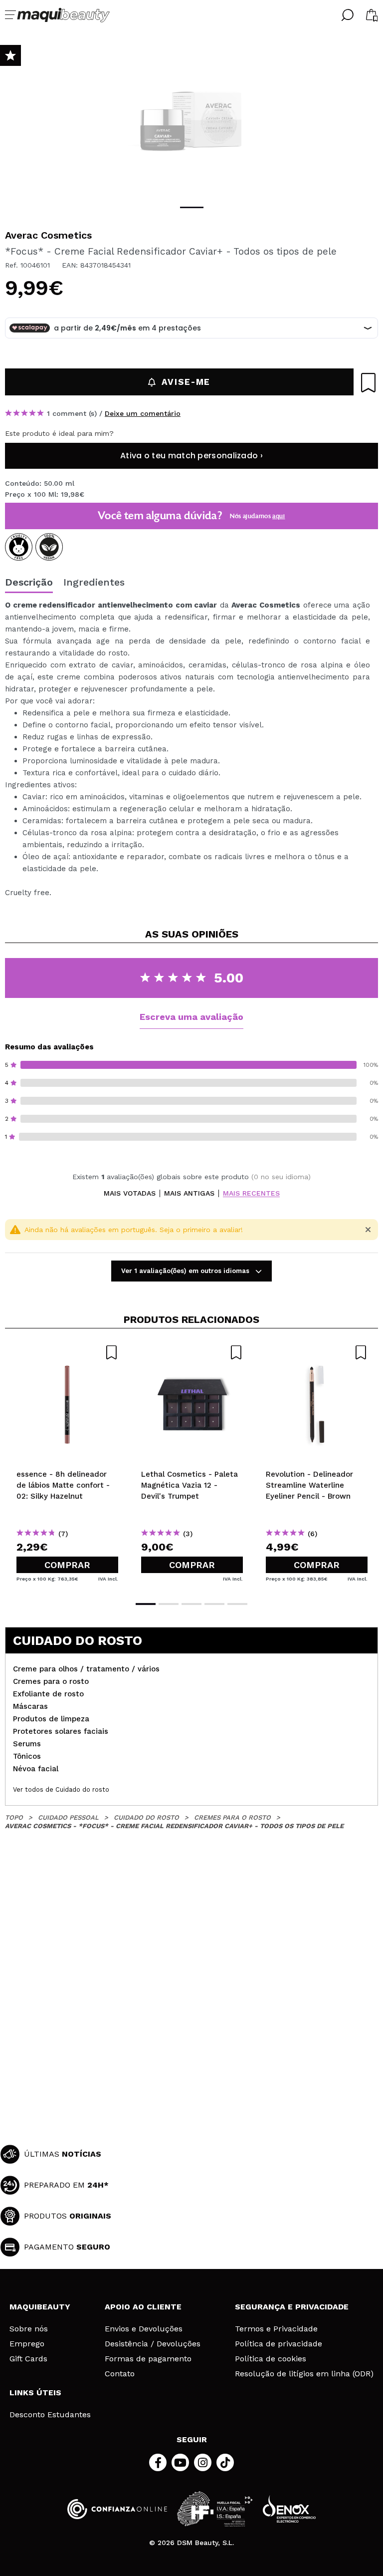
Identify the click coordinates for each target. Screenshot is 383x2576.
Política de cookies (271, 2359)
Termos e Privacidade (276, 2329)
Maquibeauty (40, 2307)
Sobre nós (29, 2329)
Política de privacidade (279, 2344)
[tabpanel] (191, 120)
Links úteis (35, 2393)
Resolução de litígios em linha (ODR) (304, 2374)
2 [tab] (169, 1604)
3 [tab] (191, 1604)
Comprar (67, 1565)
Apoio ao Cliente (143, 2307)
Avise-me (186, 382)
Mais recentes (251, 1193)
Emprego (27, 2344)
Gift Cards (28, 2359)
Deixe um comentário (143, 413)
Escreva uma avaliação (191, 1017)
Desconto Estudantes (50, 2415)
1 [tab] (192, 207)
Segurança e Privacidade (292, 2307)
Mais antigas (189, 1193)
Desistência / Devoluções (153, 2344)
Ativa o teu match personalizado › (191, 456)
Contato (120, 2374)
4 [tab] (214, 1604)
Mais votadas (130, 1193)
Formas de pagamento (148, 2359)
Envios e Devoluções (144, 2329)
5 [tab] (237, 1604)
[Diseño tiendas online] (289, 2509)
